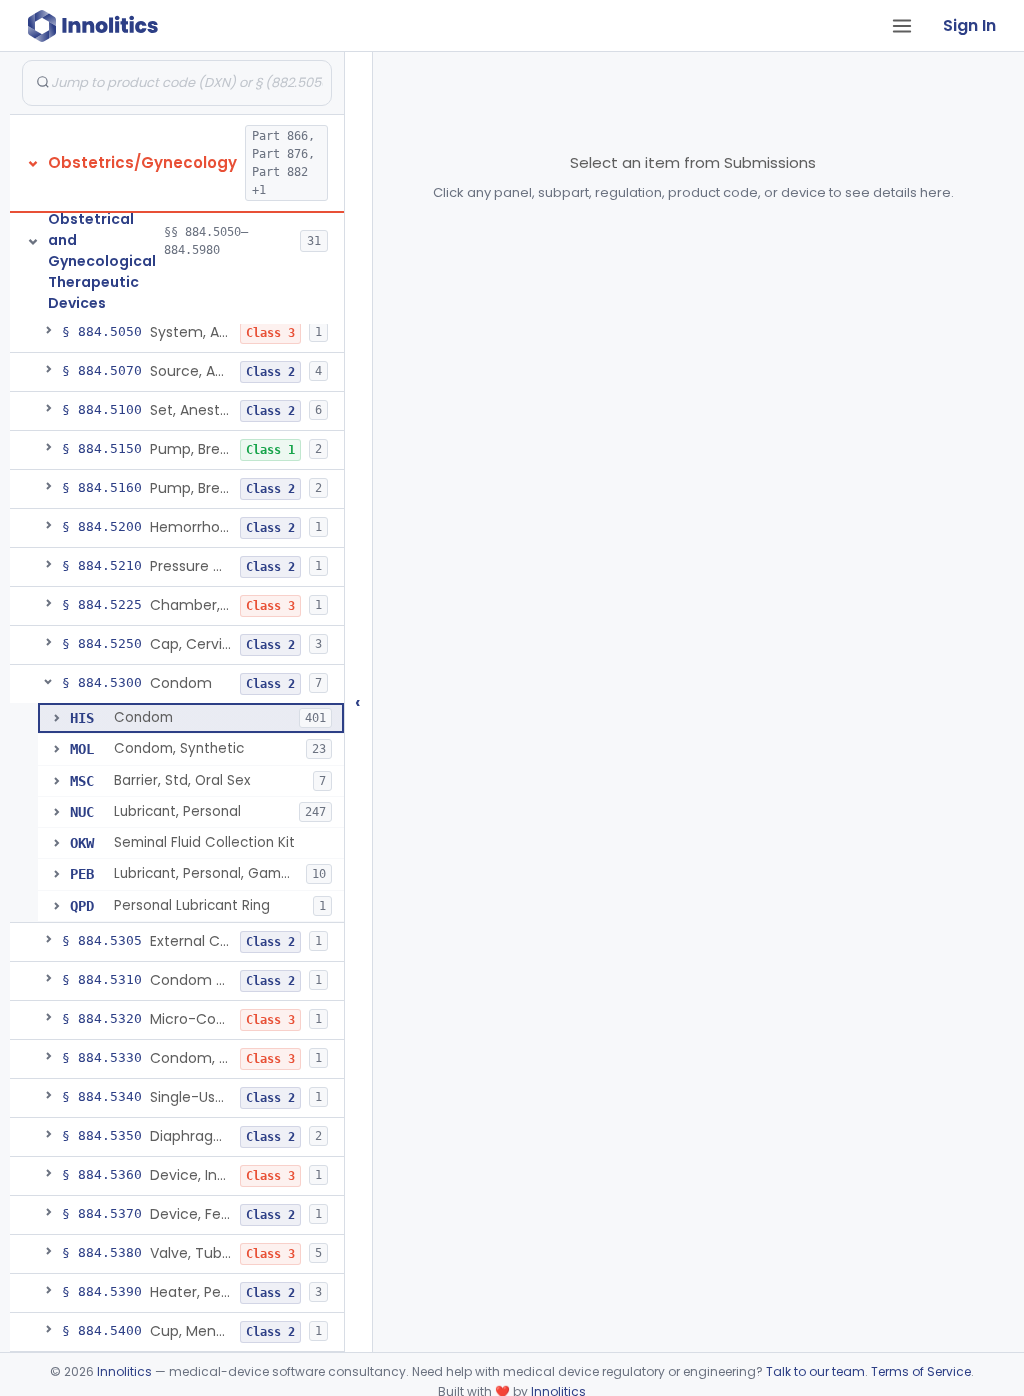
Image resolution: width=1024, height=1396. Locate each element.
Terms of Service (921, 1371)
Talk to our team (815, 1371)
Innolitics (124, 1371)
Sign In (969, 25)
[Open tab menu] (902, 26)
